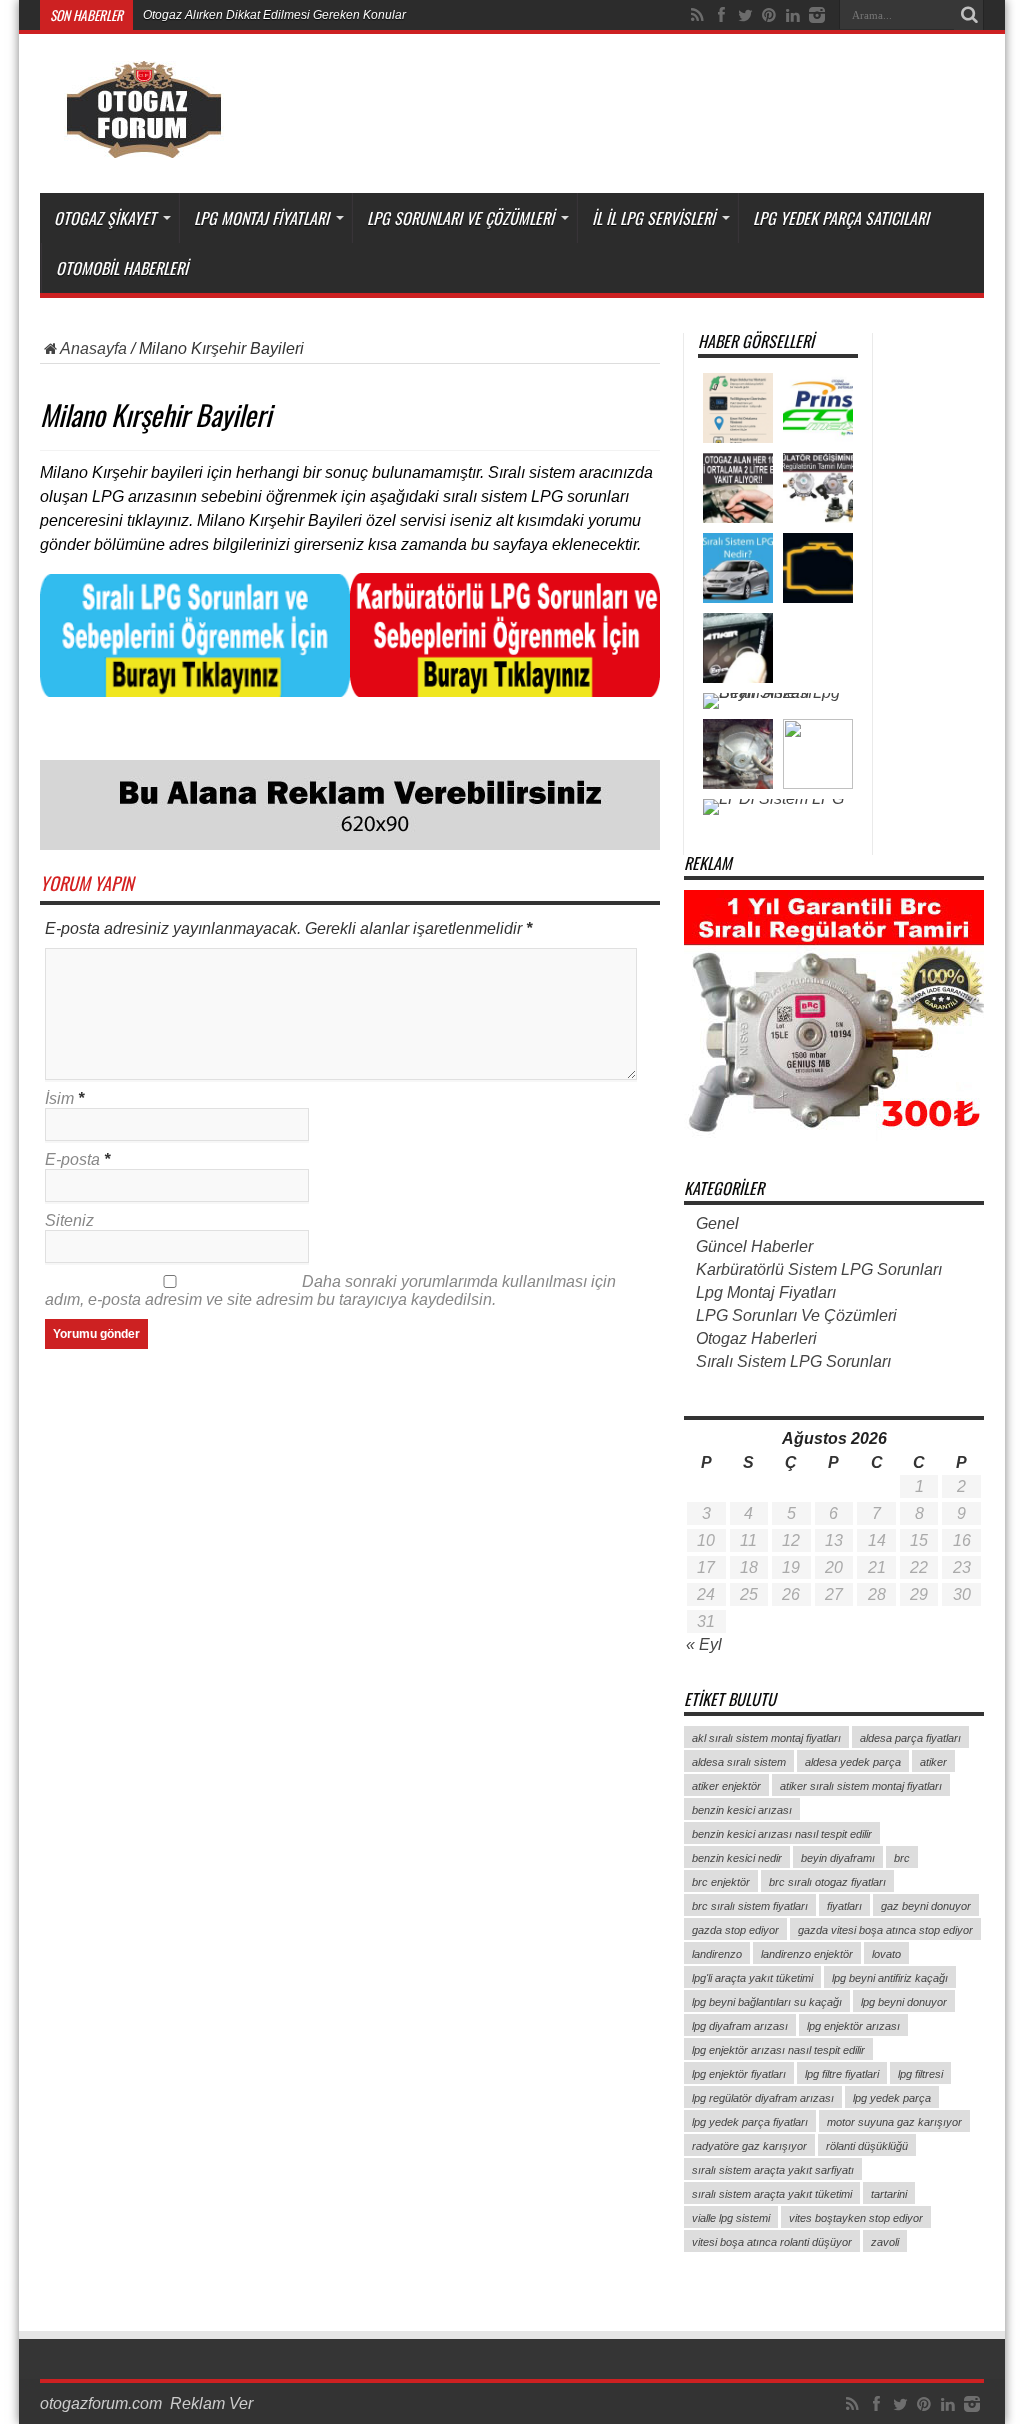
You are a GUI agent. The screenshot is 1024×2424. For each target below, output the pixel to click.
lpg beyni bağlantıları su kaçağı (767, 2002)
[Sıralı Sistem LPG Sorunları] (195, 691)
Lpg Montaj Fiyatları (766, 1292)
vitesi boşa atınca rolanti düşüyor (772, 2242)
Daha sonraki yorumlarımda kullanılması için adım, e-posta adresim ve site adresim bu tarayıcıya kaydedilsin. (330, 1290)
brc (902, 1858)
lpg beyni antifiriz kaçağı (890, 1978)
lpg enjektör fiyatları (739, 2074)
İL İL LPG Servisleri (653, 218)
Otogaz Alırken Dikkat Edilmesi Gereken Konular (274, 15)
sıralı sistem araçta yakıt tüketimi (772, 2194)
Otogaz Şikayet (105, 218)
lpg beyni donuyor (904, 2002)
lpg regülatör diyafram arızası (763, 2098)
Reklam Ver (211, 2403)
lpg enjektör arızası (853, 2026)
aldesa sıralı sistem (739, 1762)
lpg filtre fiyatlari (842, 2074)
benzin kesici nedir (737, 1858)
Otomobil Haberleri (122, 268)
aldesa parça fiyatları (910, 1738)
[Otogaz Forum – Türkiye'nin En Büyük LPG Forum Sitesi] (143, 143)
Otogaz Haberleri (756, 1338)
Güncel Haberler (754, 1246)
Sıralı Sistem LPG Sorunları (793, 1361)
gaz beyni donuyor (926, 1906)
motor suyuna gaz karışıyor (894, 2122)
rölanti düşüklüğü (867, 2146)
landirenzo (717, 1954)
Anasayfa (93, 348)
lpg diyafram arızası (740, 2026)
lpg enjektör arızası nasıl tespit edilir (778, 2050)
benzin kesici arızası (742, 1810)
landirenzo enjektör (807, 1954)
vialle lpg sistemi (731, 2218)
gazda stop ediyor (735, 1930)
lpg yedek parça (892, 2098)
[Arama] (969, 15)
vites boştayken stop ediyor (856, 2218)
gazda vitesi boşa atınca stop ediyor (885, 1930)
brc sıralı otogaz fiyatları (827, 1882)
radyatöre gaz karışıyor (749, 2146)
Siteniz (69, 1220)
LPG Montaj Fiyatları (261, 218)
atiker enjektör (726, 1786)
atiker (933, 1762)
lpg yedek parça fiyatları (750, 2122)
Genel (717, 1223)
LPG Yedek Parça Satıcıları (841, 218)
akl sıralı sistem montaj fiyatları (766, 1738)
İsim (59, 1098)
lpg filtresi (920, 2074)
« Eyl (704, 1644)
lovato (886, 1954)
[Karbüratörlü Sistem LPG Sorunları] (505, 691)
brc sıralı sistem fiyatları (750, 1906)
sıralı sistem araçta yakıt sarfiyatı (773, 2170)
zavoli (885, 2242)
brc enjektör (721, 1882)
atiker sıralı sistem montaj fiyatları (861, 1786)
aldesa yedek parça (853, 1762)
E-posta (72, 1159)
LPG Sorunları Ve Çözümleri (460, 218)
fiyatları (844, 1906)
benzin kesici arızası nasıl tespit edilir (782, 1834)
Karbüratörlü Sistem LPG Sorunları (819, 1269)
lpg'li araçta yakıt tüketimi (752, 1978)
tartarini (889, 2194)
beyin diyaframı (838, 1858)
